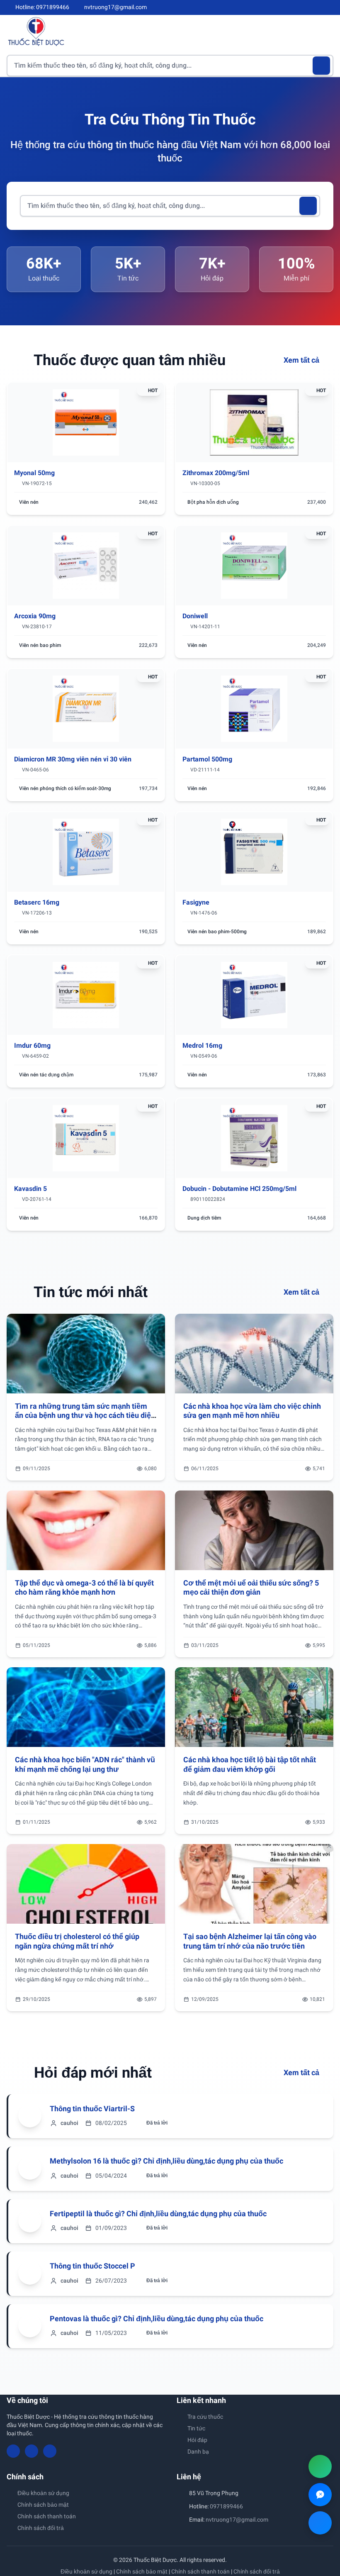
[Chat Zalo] (320, 2495)
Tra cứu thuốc (205, 2417)
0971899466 (226, 2506)
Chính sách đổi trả (41, 2528)
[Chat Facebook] (320, 2523)
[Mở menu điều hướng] (327, 31)
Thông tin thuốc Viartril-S (92, 2109)
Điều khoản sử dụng (43, 2493)
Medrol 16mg (202, 1045)
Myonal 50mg (34, 473)
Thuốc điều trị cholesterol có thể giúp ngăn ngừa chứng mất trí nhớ (77, 1941)
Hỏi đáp (197, 2440)
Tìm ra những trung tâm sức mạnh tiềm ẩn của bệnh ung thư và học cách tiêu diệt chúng (84, 1415)
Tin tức (196, 2428)
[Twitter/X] (330, 7)
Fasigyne (196, 902)
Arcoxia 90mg (35, 616)
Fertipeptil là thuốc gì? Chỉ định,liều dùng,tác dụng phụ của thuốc (158, 2214)
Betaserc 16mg (37, 902)
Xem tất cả (302, 360)
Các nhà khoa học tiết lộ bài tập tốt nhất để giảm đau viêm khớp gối (250, 1764)
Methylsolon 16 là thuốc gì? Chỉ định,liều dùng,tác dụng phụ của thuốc (166, 2161)
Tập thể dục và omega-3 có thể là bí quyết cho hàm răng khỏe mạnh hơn (84, 1588)
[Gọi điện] (320, 2466)
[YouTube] (316, 7)
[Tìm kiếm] (322, 66)
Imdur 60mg (32, 1045)
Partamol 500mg (207, 759)
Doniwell (195, 616)
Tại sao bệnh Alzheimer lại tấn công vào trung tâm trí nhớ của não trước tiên (250, 1941)
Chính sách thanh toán (47, 2516)
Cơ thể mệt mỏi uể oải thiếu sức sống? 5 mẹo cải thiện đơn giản (251, 1588)
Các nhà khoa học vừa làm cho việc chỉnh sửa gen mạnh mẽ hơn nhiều (252, 1411)
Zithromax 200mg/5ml (216, 473)
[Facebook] (302, 7)
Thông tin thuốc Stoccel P (92, 2266)
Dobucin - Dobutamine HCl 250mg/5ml (239, 1189)
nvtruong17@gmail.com (237, 2520)
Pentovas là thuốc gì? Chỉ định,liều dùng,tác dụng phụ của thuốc (157, 2319)
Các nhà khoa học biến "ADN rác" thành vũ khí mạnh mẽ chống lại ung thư (85, 1764)
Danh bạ (198, 2452)
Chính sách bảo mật (43, 2505)
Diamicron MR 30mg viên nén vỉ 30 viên (73, 759)
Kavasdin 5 (30, 1189)
